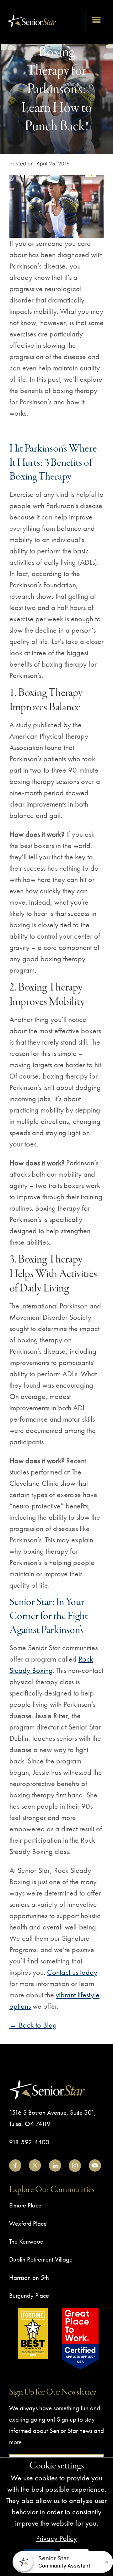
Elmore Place (25, 2205)
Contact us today (72, 1972)
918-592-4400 (29, 2142)
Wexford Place (28, 2223)
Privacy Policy (56, 2538)
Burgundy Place (29, 2295)
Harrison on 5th (29, 2277)
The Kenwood (26, 2241)
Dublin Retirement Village (41, 2259)
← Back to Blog (33, 2025)
